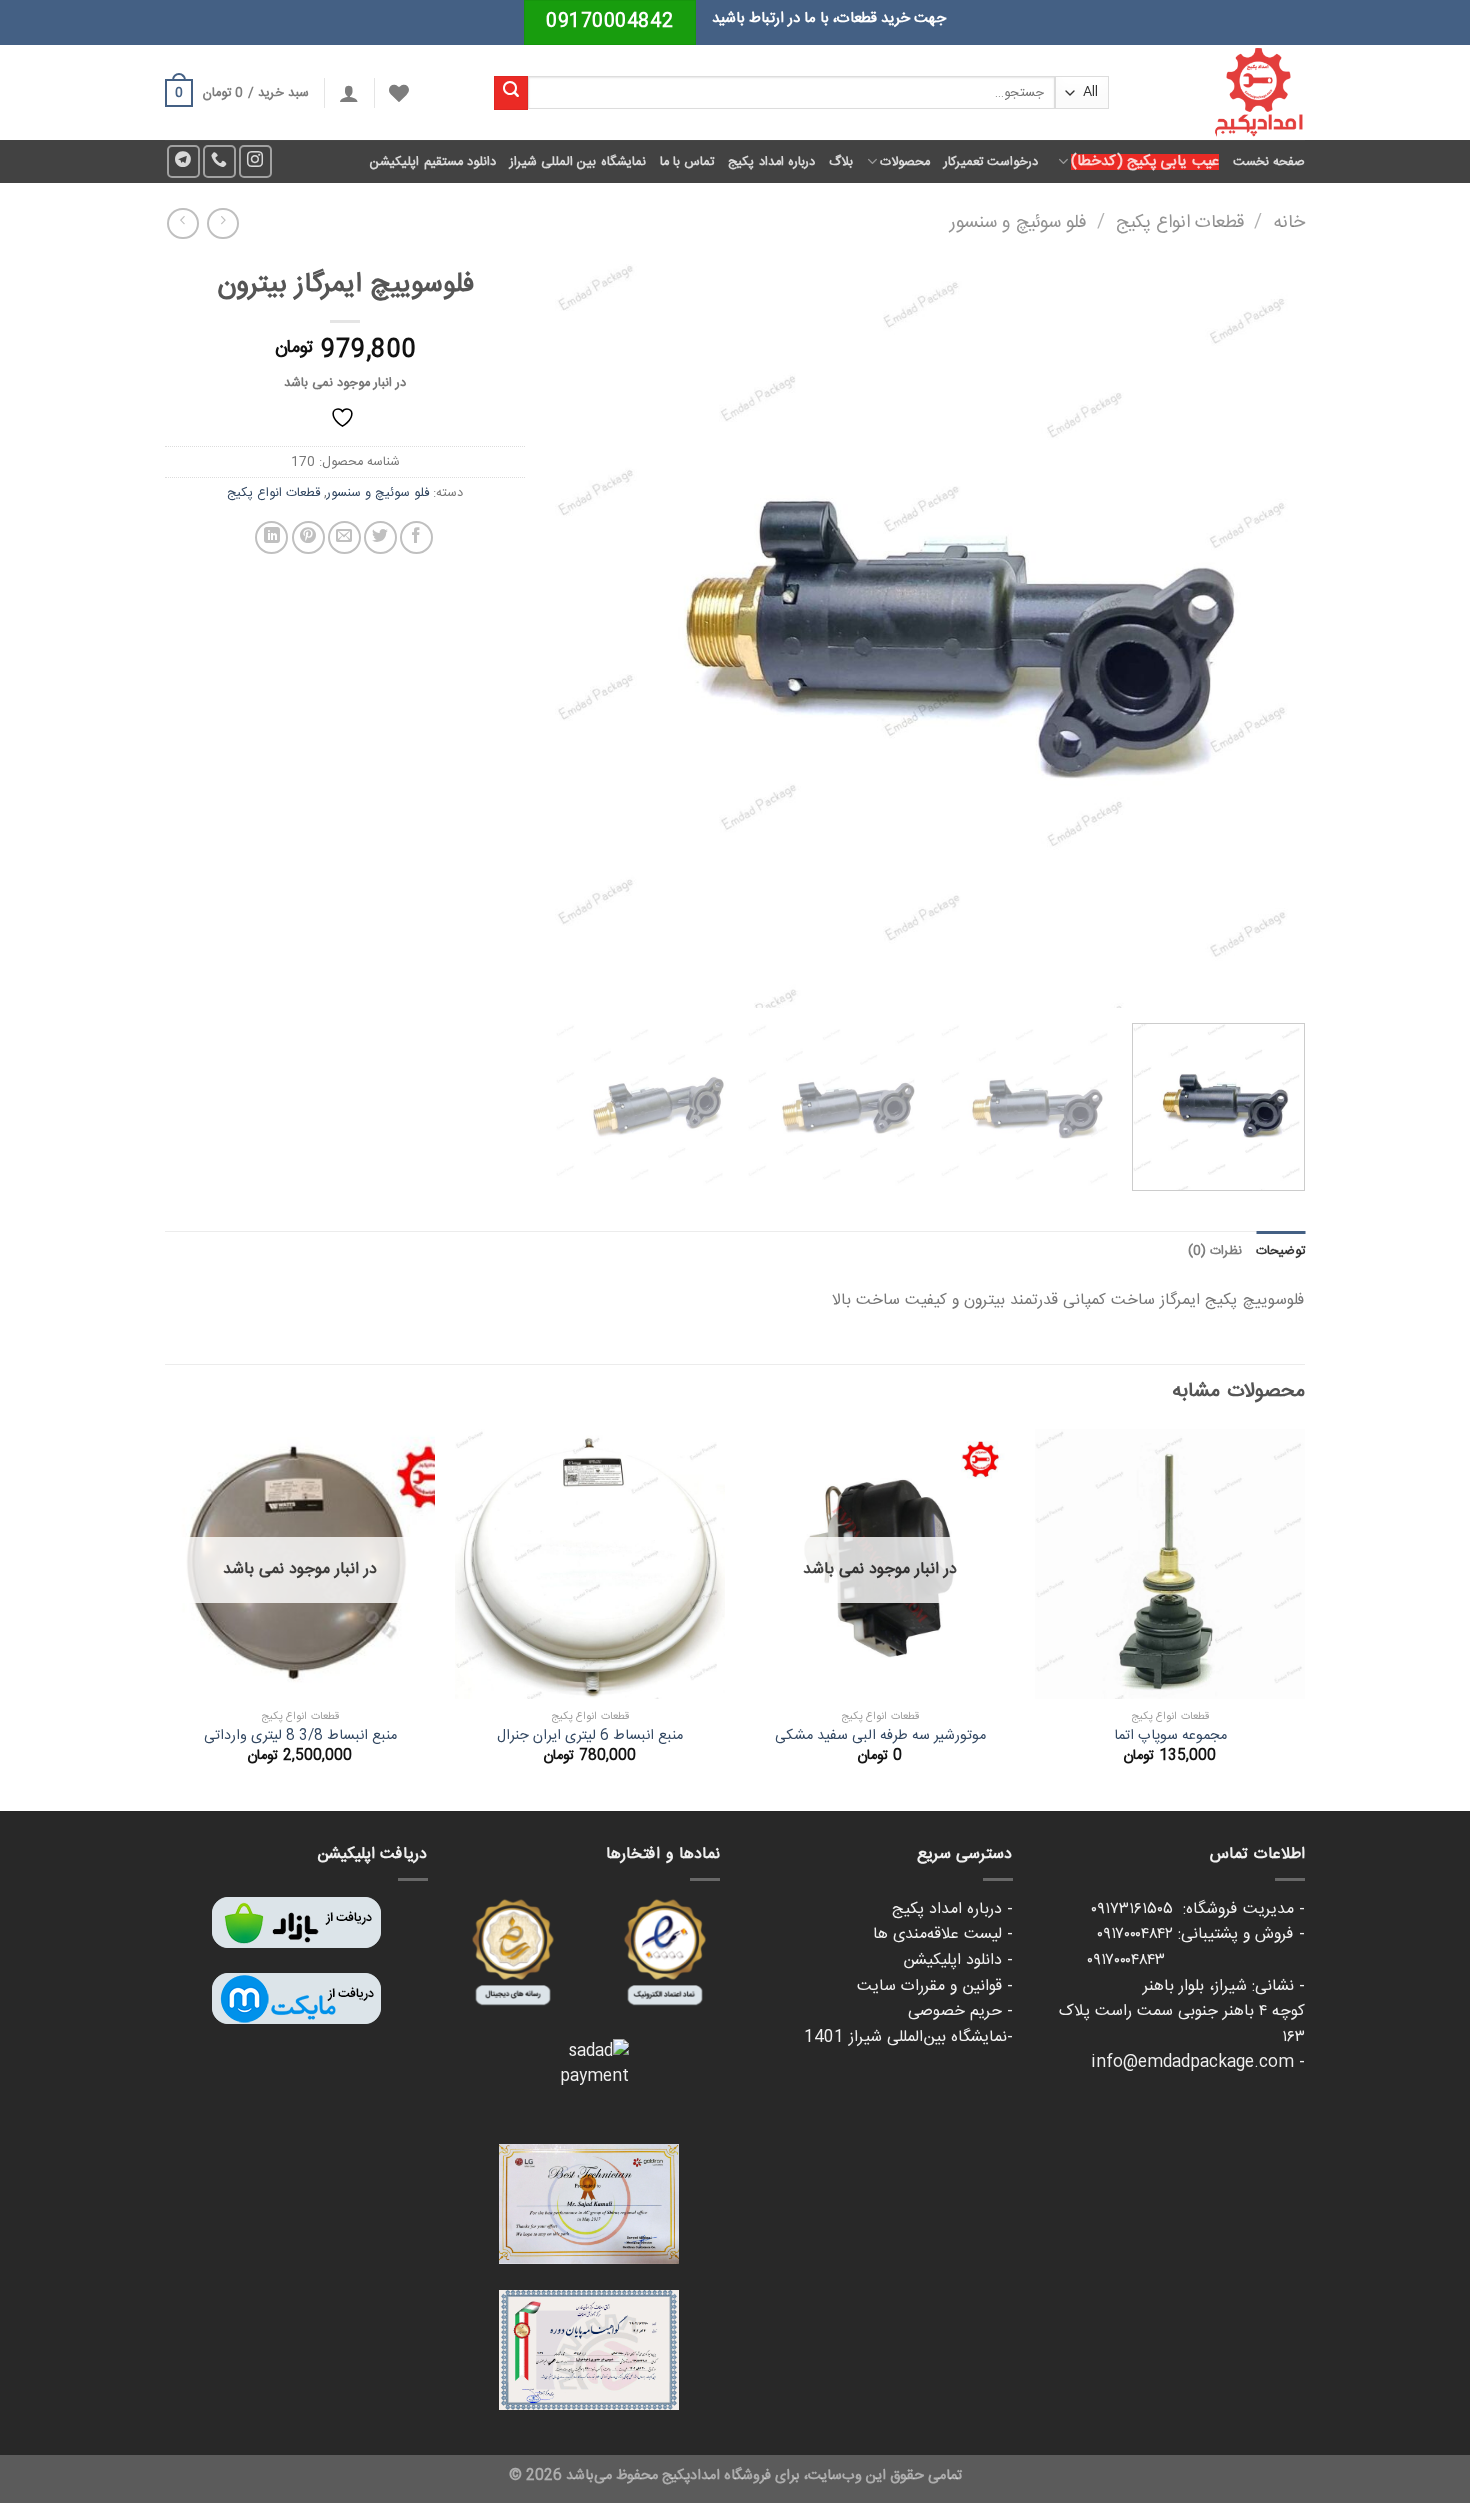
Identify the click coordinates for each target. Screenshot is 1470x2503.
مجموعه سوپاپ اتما (1170, 1736)
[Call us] (219, 161)
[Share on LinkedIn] (271, 537)
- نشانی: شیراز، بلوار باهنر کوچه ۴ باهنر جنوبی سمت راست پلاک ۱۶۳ (1182, 2012)
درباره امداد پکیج (771, 162)
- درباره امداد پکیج (952, 1909)
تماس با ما (687, 162)
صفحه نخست (1269, 162)
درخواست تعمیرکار (991, 162)
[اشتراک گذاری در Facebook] (416, 537)
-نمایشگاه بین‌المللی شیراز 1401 (908, 2037)
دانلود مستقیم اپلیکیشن (433, 162)
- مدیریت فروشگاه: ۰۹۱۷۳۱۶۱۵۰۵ (1198, 1909)
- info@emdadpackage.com (1198, 2062)
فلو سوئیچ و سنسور (1018, 223)
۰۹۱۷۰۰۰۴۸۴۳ (1196, 1960)
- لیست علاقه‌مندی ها (943, 1934)
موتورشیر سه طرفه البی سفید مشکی (880, 1736)
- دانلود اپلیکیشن (958, 1960)
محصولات (905, 162)
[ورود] (349, 93)
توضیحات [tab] (1280, 1251)
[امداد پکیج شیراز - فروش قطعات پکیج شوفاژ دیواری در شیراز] (1222, 92)
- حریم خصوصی (960, 2011)
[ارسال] (511, 93)
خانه (1289, 223)
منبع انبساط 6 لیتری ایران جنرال (590, 1736)
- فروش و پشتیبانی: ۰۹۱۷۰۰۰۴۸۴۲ (1201, 1934)
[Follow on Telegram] (183, 161)
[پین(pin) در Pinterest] (308, 537)
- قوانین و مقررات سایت (935, 1986)
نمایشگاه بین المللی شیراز (578, 162)
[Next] (581, 633)
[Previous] (1265, 633)
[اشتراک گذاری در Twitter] (380, 537)
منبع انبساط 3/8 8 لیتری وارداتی (300, 1736)
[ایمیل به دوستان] (344, 537)
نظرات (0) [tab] (1215, 1251)
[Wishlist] (399, 93)
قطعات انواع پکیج (1180, 223)
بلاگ (841, 162)
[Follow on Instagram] (255, 161)
